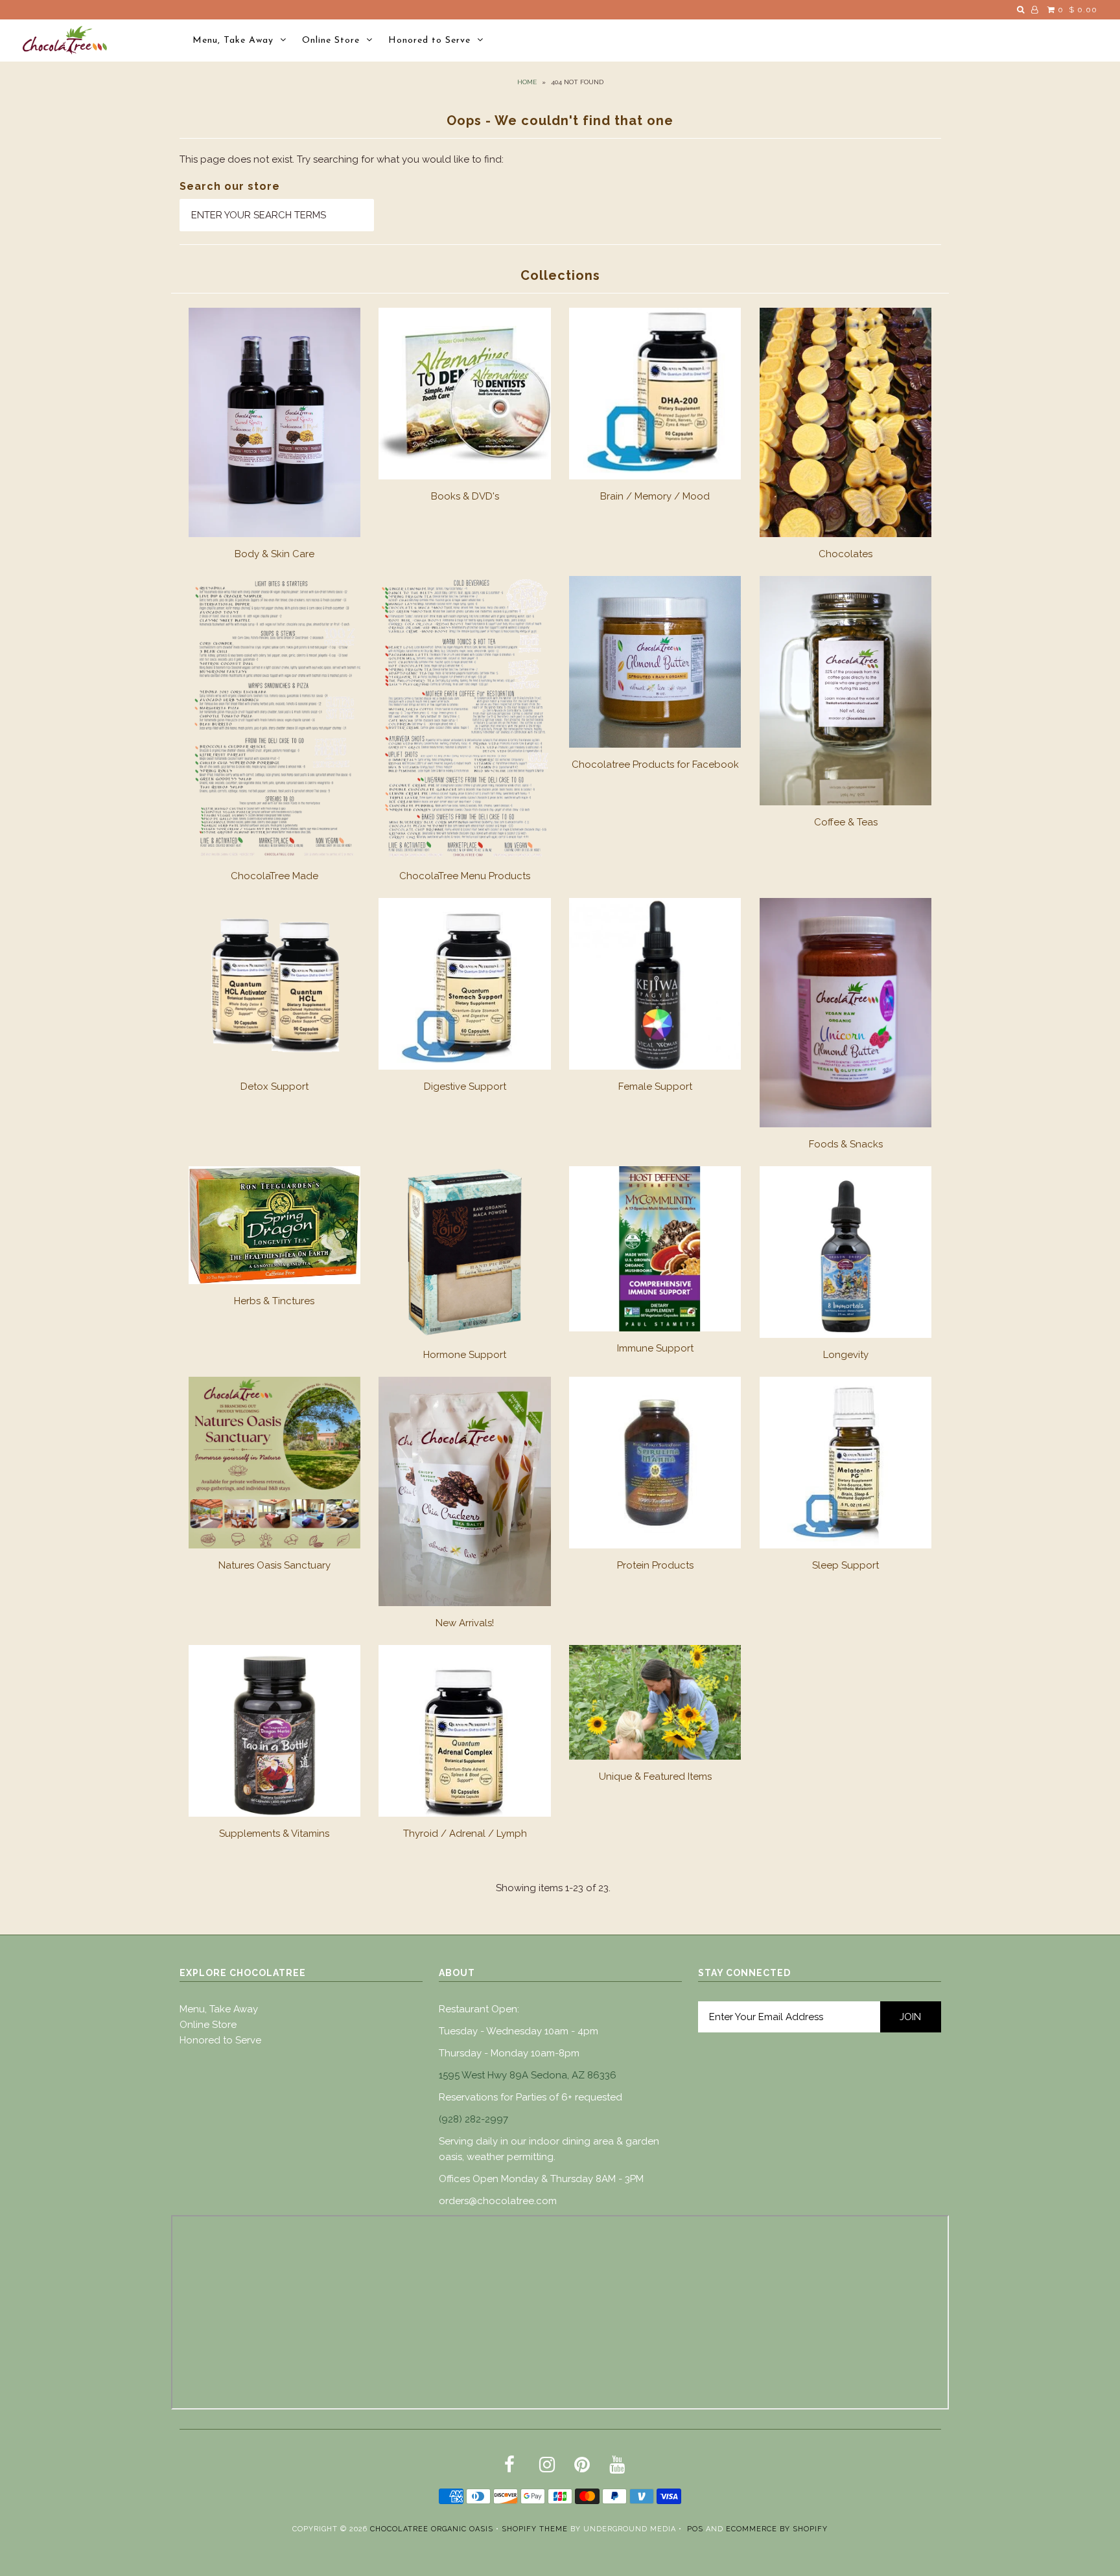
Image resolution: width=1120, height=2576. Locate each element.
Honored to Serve (429, 40)
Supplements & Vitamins (274, 1834)
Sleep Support (846, 1565)
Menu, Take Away (233, 40)
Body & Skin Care (274, 554)
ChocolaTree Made (274, 876)
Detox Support (274, 1087)
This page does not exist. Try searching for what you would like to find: (342, 159)
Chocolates (846, 554)
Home (527, 82)
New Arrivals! (465, 1623)
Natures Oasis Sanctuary (274, 1565)
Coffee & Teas (846, 822)
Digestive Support (465, 1087)
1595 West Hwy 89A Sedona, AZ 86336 (528, 2075)
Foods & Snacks (846, 1144)
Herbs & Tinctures (274, 1301)
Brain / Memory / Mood (655, 496)
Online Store (331, 40)
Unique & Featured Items (655, 1777)
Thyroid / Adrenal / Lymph (465, 1834)
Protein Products (655, 1565)
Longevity (846, 1355)
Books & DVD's (465, 496)
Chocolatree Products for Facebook (655, 765)
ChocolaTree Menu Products (465, 876)
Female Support (655, 1087)
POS (695, 2529)
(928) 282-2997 (473, 2119)
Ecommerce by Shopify (777, 2529)
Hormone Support (465, 1355)
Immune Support (655, 1348)
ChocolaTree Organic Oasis (432, 2529)
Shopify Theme (535, 2529)
